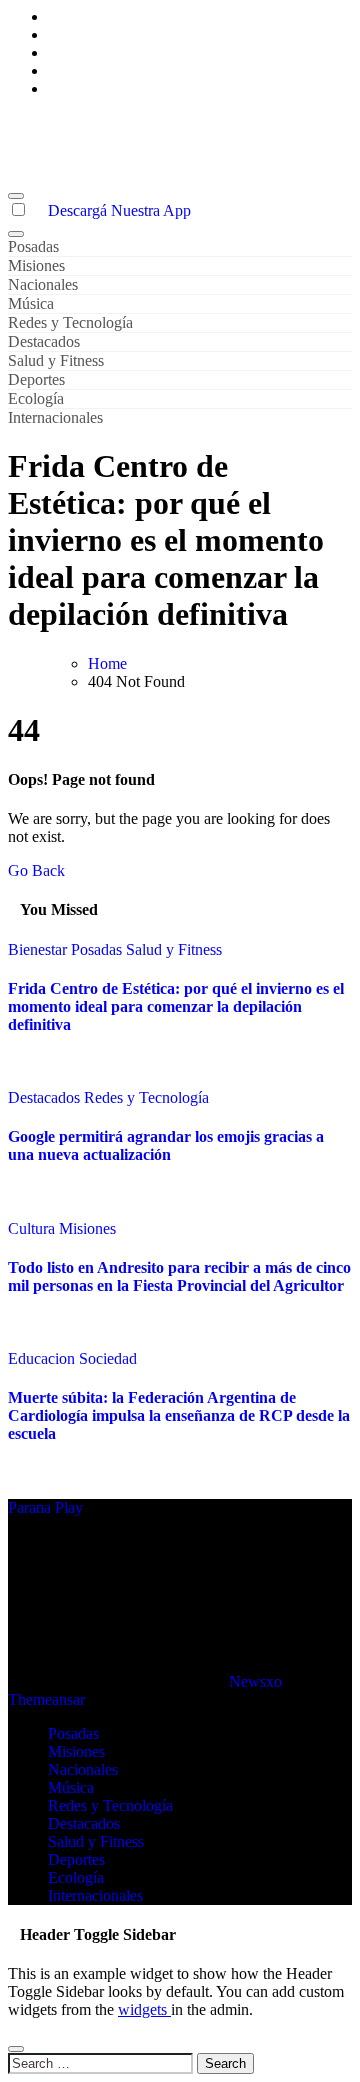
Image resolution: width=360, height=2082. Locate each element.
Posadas (33, 246)
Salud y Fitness (56, 360)
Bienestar (39, 949)
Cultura (33, 1228)
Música (31, 303)
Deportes (36, 379)
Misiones (36, 265)
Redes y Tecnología (70, 322)
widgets (144, 2009)
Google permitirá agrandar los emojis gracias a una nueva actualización (166, 1145)
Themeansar (46, 1699)
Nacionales (43, 284)
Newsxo (255, 1681)
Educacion (43, 1358)
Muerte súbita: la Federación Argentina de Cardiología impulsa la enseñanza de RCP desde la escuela (179, 1415)
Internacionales (55, 417)
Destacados (44, 341)
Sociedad (108, 1358)
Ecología (36, 398)
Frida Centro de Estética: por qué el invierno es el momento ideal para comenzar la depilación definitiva (176, 1006)
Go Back (36, 870)
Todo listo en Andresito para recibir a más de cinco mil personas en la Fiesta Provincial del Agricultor (179, 1276)
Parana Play (45, 122)
